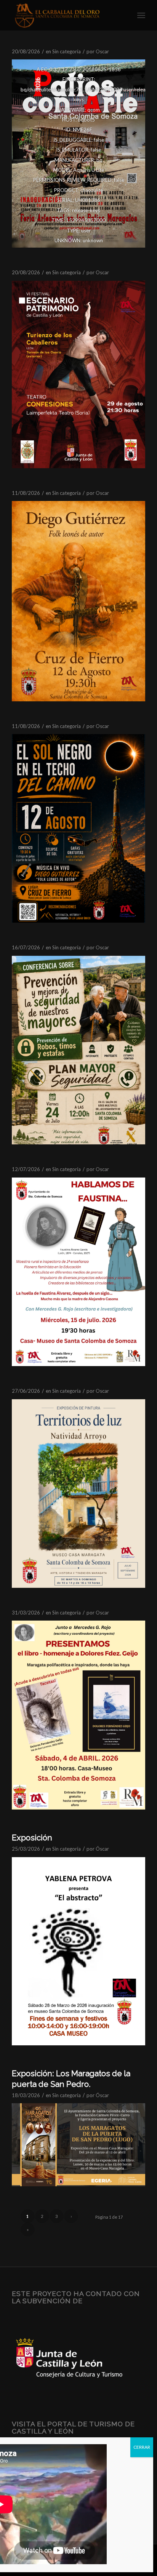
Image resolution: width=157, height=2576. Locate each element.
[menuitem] (141, 15)
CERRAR (142, 2447)
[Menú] (141, 15)
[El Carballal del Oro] (65, 15)
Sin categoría (66, 51)
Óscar (102, 51)
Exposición (32, 1838)
